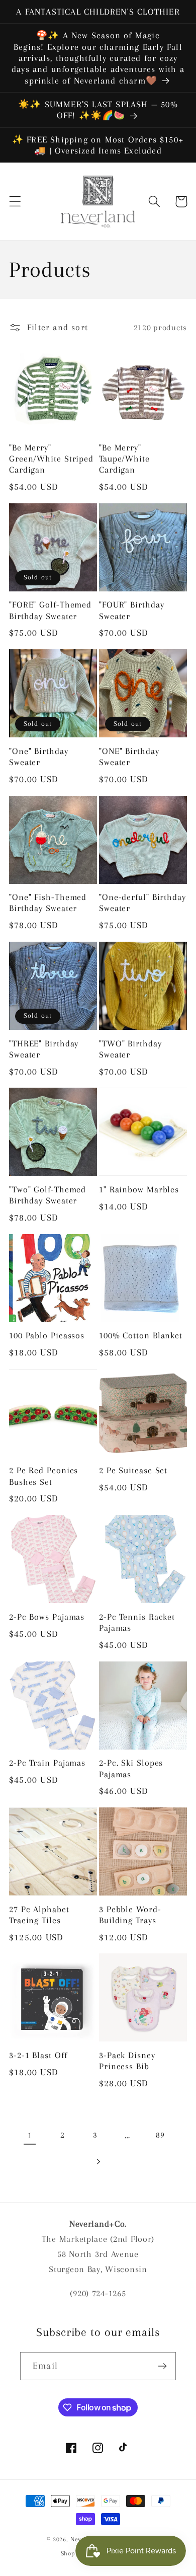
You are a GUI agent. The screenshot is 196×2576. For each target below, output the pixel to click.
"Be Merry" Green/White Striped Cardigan (51, 459)
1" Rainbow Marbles (139, 1189)
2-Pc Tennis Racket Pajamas (137, 1622)
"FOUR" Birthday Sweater (132, 610)
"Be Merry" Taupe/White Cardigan (124, 459)
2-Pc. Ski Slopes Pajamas (131, 1768)
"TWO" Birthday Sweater (130, 1049)
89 (160, 2135)
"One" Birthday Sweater (39, 756)
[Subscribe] (162, 2366)
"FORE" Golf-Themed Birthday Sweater (50, 610)
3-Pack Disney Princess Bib (127, 2061)
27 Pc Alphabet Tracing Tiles (39, 1915)
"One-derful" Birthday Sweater (142, 902)
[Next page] (98, 2162)
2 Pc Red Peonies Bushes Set (43, 1476)
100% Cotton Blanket (141, 1335)
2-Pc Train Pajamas (47, 1763)
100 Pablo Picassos (47, 1335)
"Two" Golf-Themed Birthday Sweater (47, 1195)
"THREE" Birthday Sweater (44, 1049)
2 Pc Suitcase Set (133, 1470)
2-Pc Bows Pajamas (47, 1617)
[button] (15, 202)
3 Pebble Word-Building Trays (130, 1915)
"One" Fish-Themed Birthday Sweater (48, 902)
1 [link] (30, 2135)
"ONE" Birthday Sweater (129, 756)
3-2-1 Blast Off (38, 2055)
